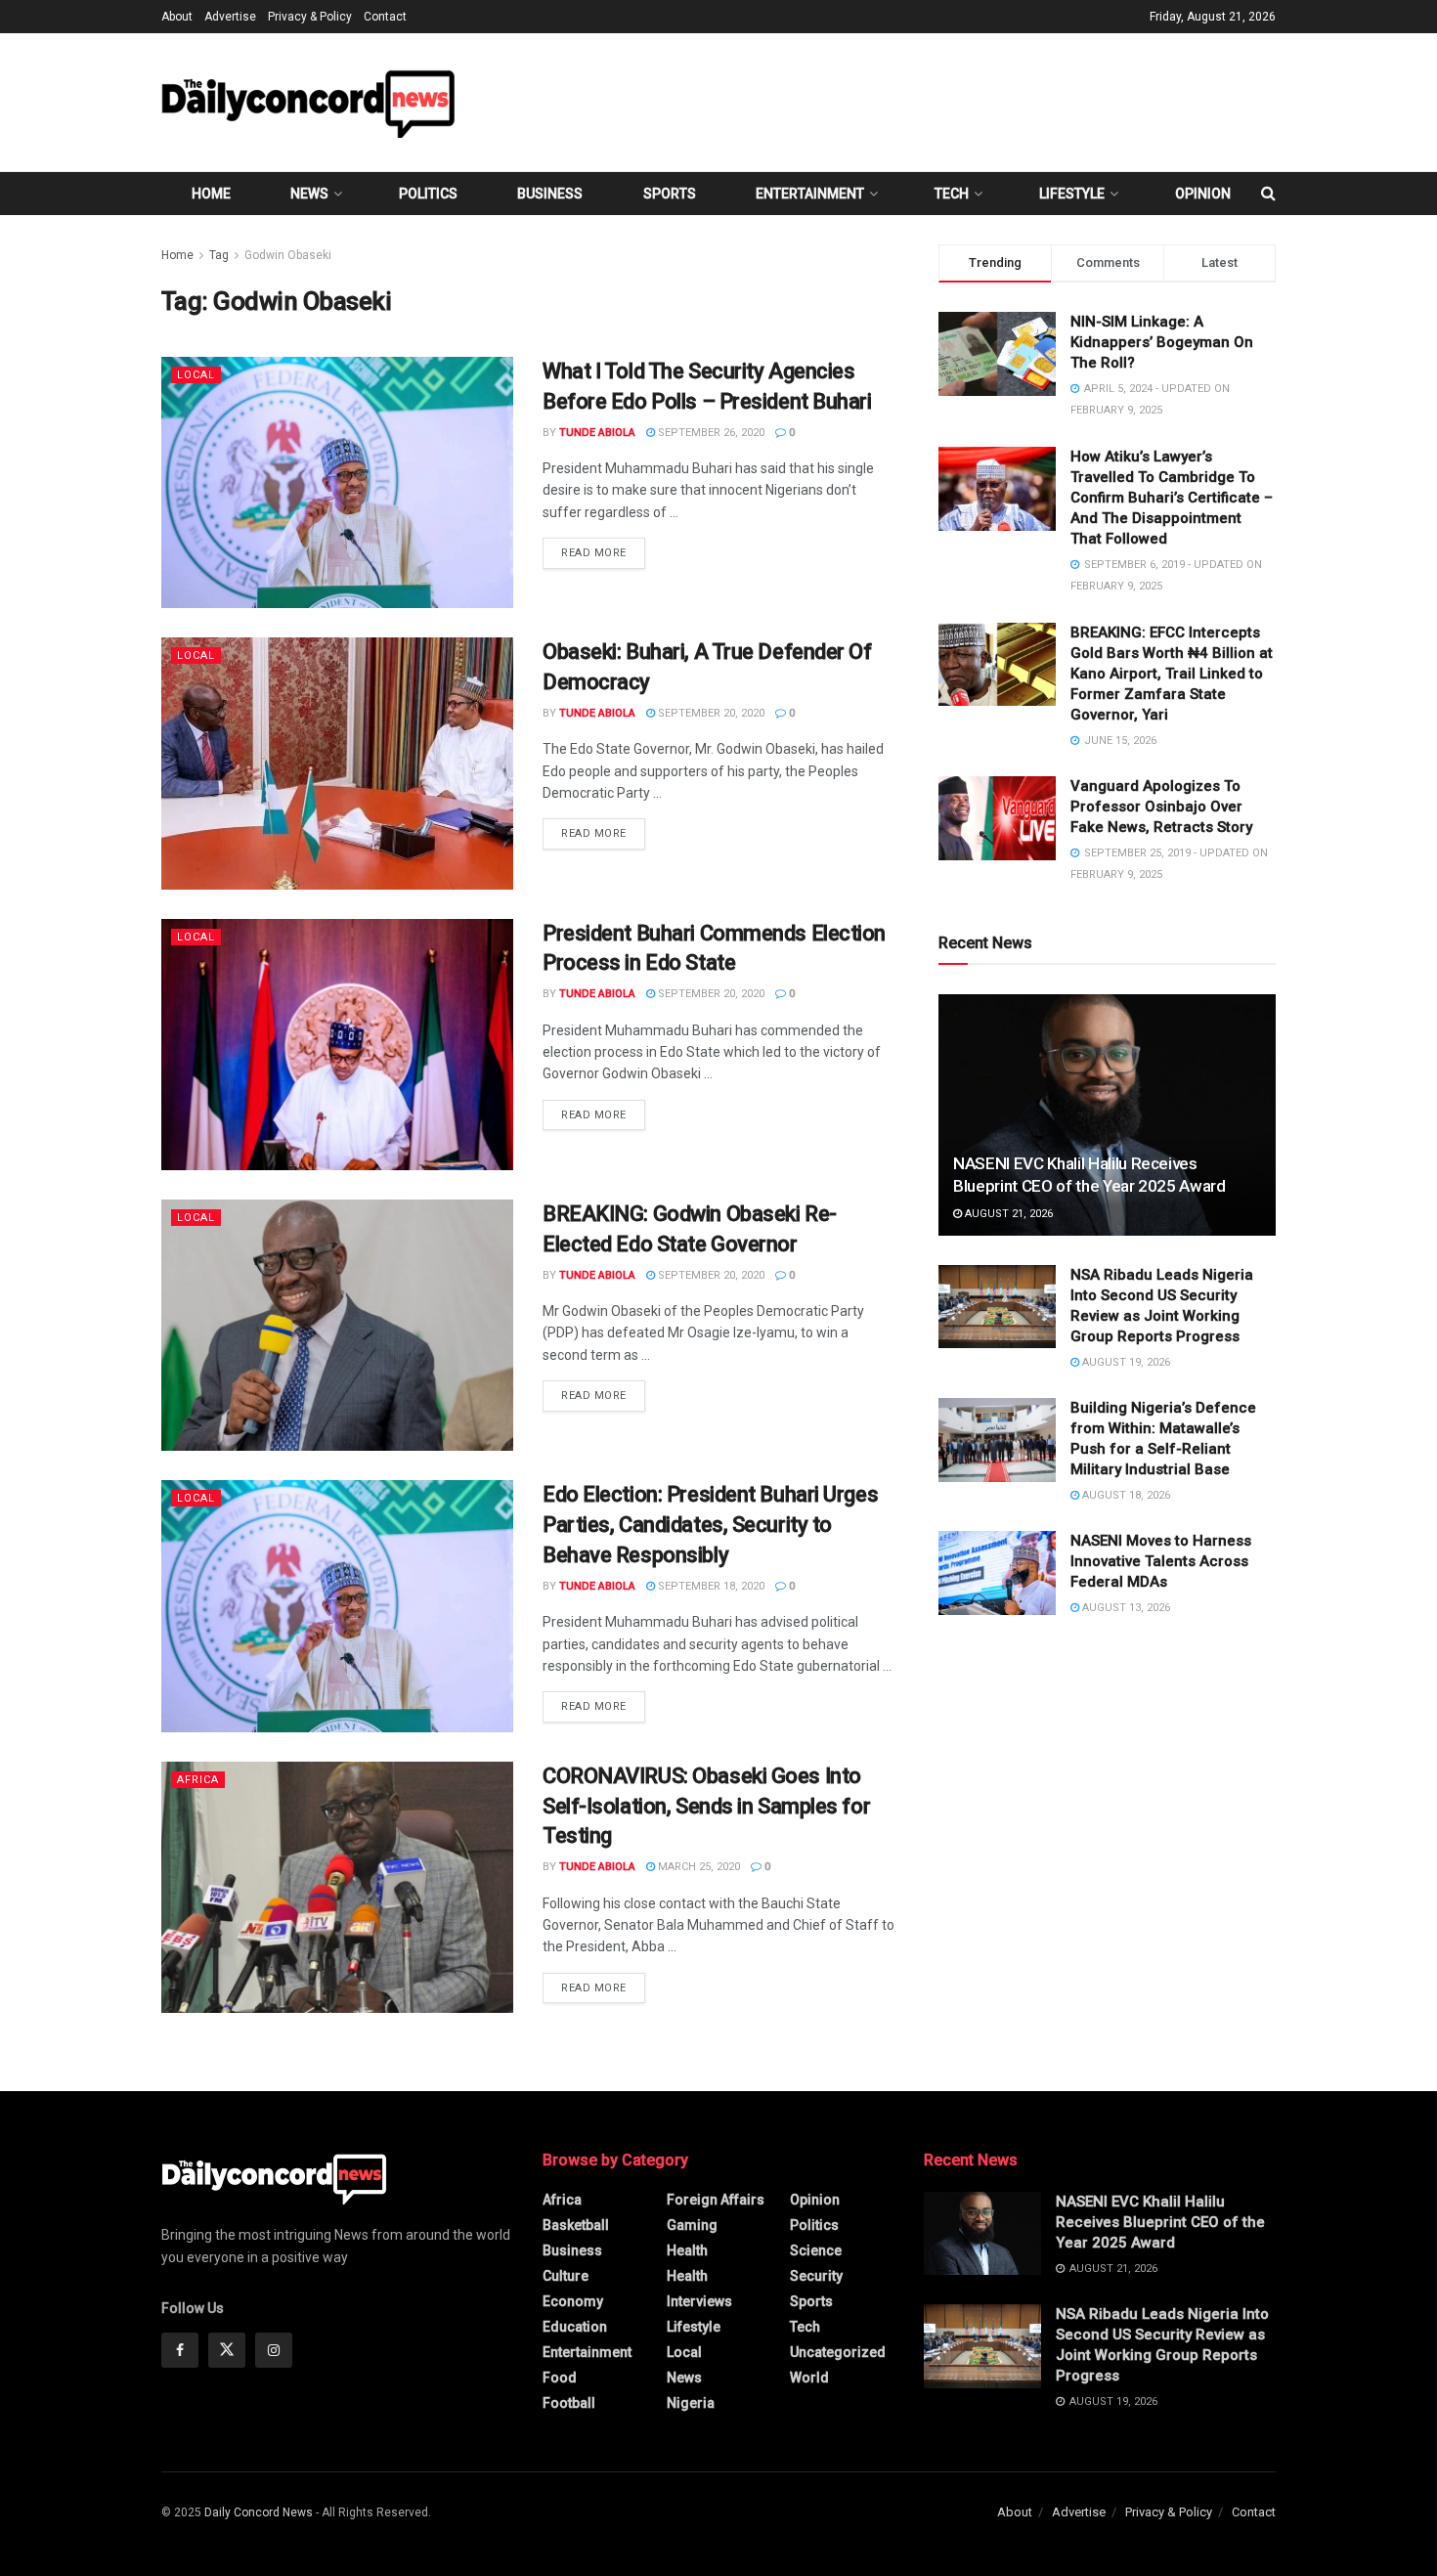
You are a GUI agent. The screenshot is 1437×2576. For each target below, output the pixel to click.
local (196, 375)
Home (211, 194)
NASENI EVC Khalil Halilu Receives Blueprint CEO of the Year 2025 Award (1160, 2222)
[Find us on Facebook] (180, 2350)
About (177, 17)
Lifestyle (1072, 194)
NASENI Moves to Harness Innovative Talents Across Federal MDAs (1161, 1561)
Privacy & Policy (310, 17)
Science (816, 2250)
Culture (566, 2276)
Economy (573, 2301)
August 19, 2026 (1125, 1362)
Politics (428, 194)
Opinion (1203, 194)
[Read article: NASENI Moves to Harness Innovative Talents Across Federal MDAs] (997, 1573)
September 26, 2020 (710, 433)
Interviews (699, 2301)
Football (569, 2403)
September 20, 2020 (710, 713)
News (309, 194)
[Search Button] (1268, 194)
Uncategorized (838, 2352)
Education (575, 2327)
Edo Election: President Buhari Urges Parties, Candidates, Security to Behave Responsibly (710, 1525)
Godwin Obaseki (288, 255)
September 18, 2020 (710, 1586)
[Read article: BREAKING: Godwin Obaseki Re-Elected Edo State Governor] (337, 1325)
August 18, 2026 (1125, 1495)
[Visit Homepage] (308, 102)
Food (560, 2378)
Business (550, 194)
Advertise (230, 17)
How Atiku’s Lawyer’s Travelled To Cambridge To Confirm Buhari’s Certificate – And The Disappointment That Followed (1172, 498)
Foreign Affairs (716, 2200)
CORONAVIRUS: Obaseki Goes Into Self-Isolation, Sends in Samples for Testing (706, 1806)
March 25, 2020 (697, 1867)
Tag (219, 255)
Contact (385, 17)
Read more (603, 552)
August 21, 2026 (1007, 1214)
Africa (198, 1780)
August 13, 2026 (1125, 1608)
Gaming (692, 2225)
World (809, 2378)
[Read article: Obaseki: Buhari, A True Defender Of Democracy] (337, 763)
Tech (952, 194)
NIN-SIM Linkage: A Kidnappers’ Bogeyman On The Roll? (1162, 342)
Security (816, 2276)
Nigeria (691, 2403)
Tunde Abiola (597, 433)
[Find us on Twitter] (227, 2350)
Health (687, 2250)
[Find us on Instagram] (274, 2350)
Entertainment (810, 194)
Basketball (576, 2225)
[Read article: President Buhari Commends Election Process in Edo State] (337, 1045)
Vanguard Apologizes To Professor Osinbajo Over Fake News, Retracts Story (1161, 807)
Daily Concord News (259, 2512)
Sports (670, 194)
